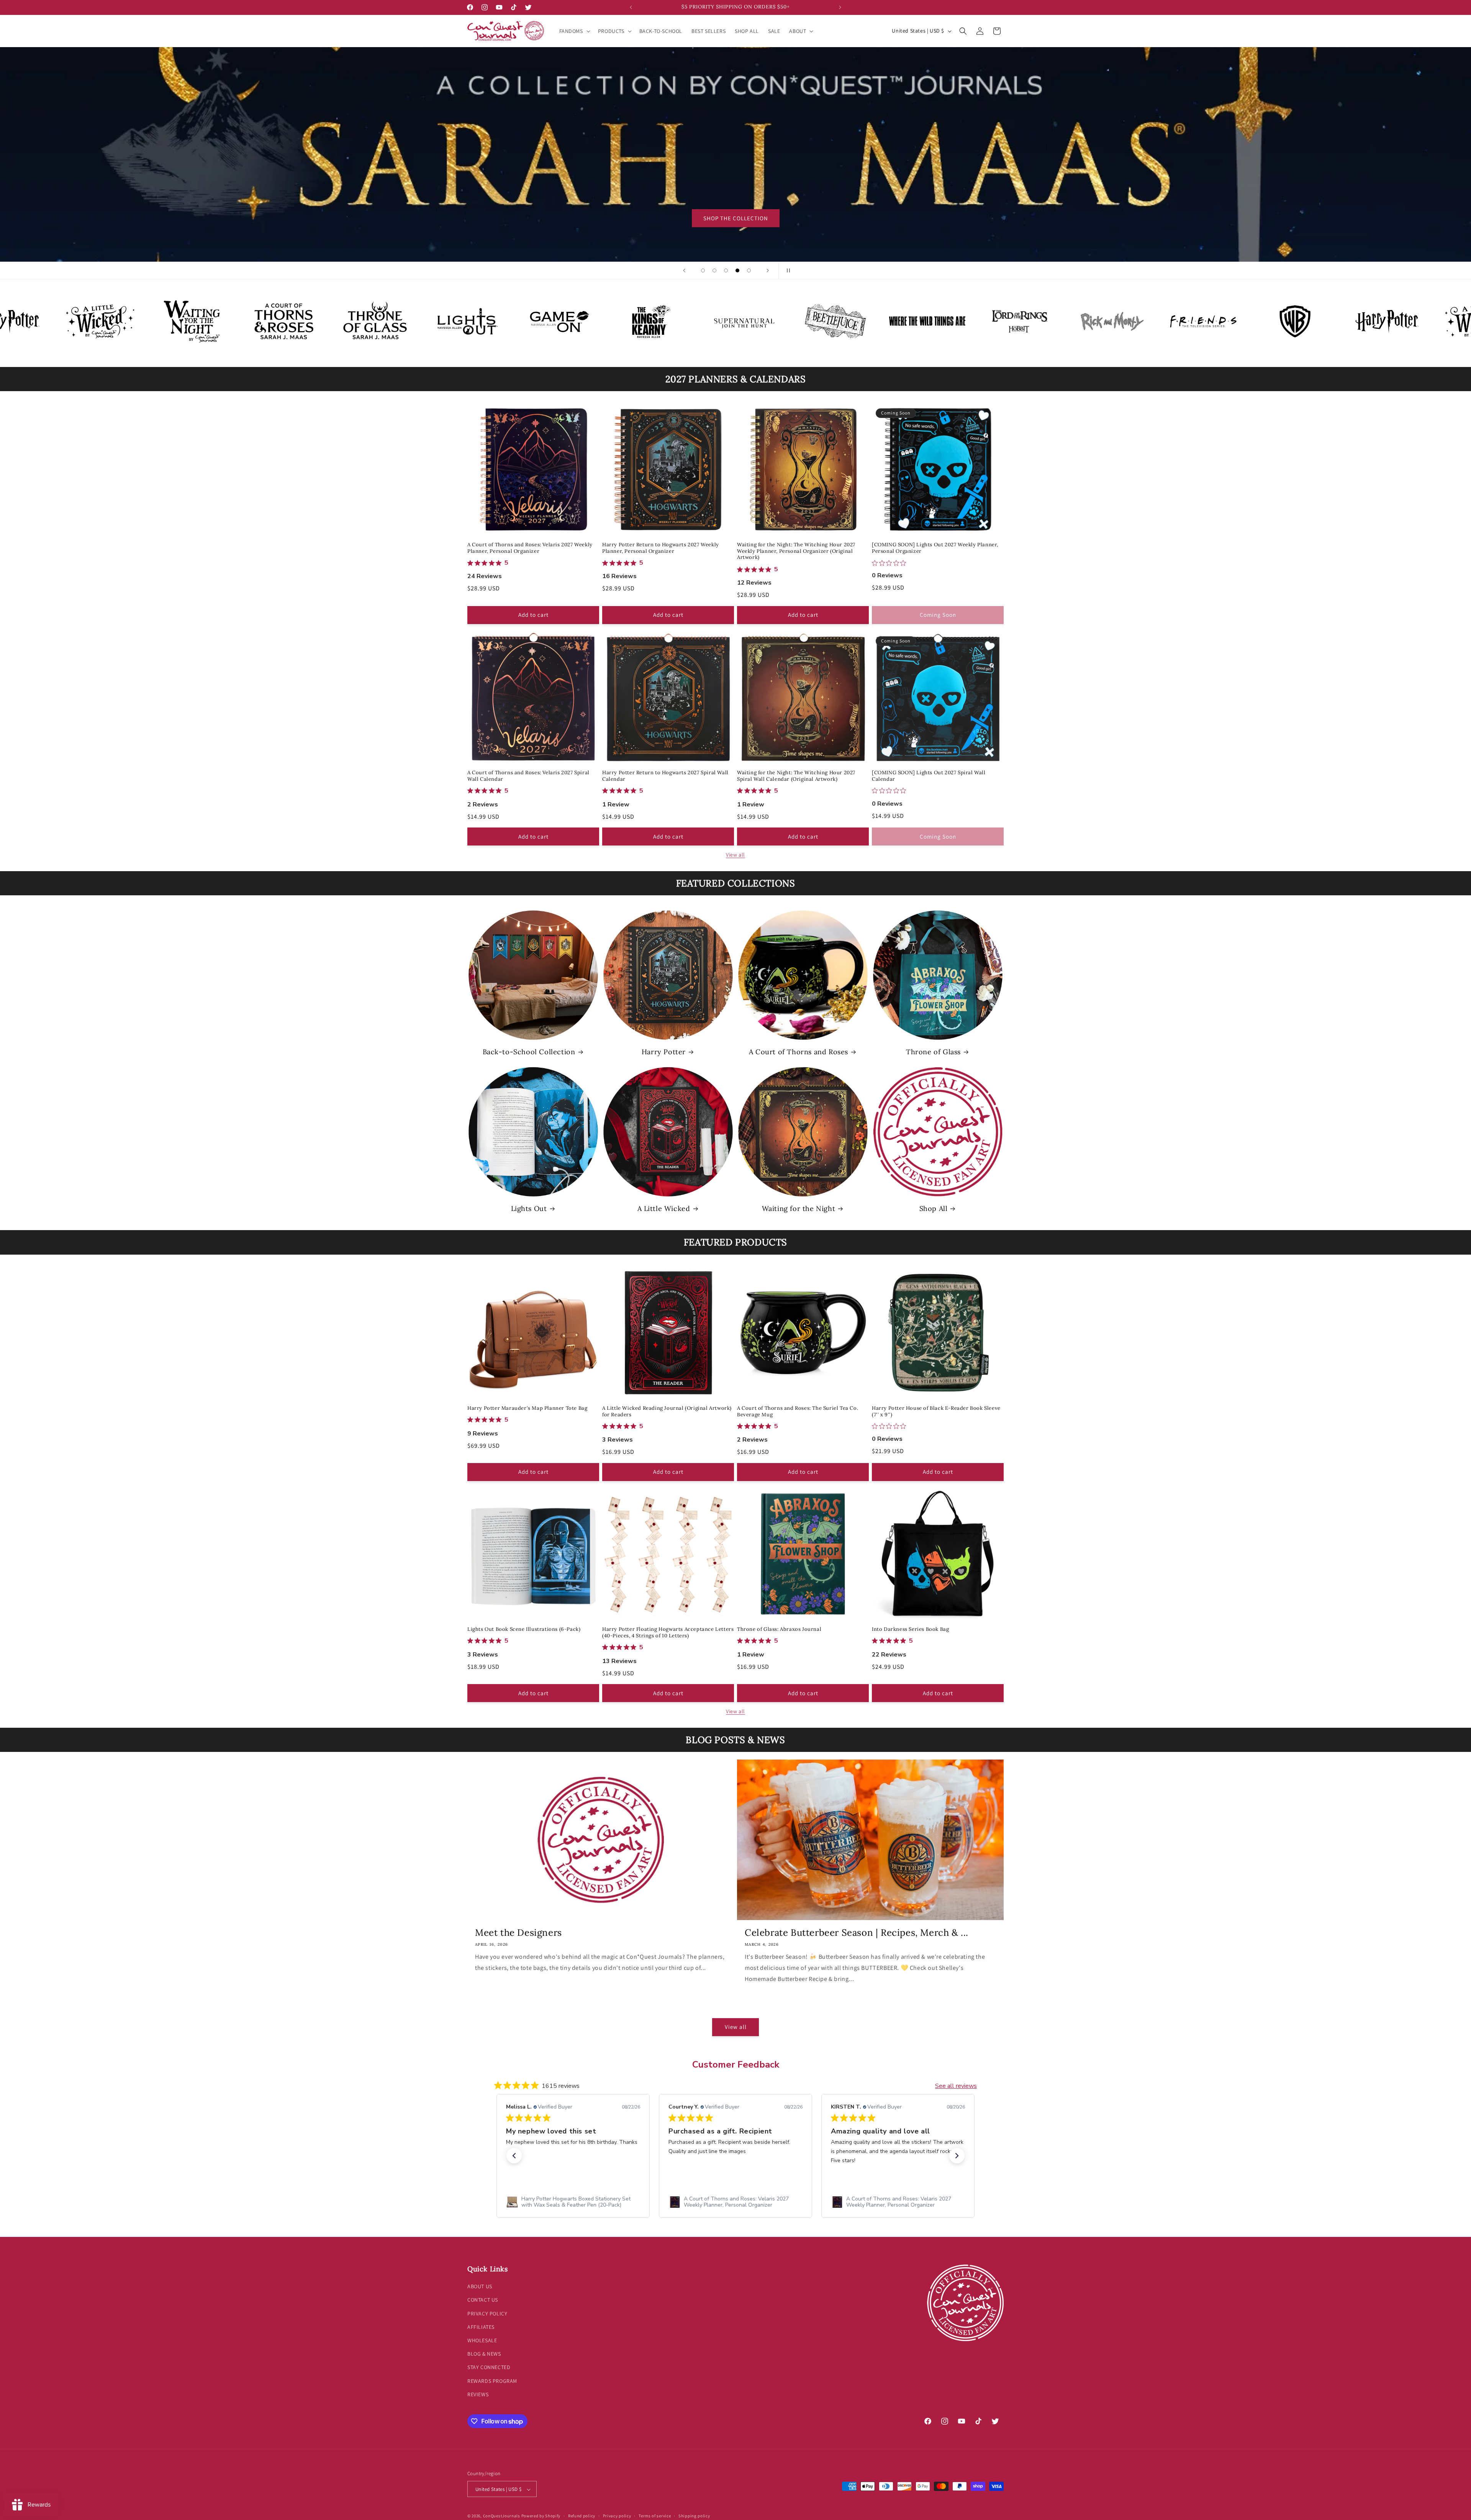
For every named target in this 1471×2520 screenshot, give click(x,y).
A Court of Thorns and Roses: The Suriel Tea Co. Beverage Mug (798, 1412)
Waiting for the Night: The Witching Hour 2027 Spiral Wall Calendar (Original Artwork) (796, 776)
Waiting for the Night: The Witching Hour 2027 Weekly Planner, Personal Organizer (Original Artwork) (796, 551)
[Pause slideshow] (787, 270)
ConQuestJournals (502, 2516)
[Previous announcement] (631, 7)
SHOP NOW (736, 218)
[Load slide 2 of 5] (714, 270)
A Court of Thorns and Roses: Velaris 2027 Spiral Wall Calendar (528, 776)
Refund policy (582, 2516)
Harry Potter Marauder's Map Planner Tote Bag (527, 1408)
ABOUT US (480, 2286)
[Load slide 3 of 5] (726, 270)
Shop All (934, 1208)
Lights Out (529, 1208)
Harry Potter (664, 1052)
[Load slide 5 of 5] (749, 270)
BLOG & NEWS (484, 2354)
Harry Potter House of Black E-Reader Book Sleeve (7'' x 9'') (936, 1412)
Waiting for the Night (799, 1208)
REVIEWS (478, 2394)
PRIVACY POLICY (487, 2314)
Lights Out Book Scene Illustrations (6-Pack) (524, 1629)
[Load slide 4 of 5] (737, 270)
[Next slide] (768, 270)
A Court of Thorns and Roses (799, 1052)
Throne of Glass (933, 1052)
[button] (574, 31)
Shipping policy (694, 2516)
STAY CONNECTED (489, 2368)
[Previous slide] (684, 270)
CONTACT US (483, 2300)
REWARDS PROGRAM (492, 2381)
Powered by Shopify (541, 2516)
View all (735, 855)
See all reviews (956, 2086)
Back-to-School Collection (529, 1052)
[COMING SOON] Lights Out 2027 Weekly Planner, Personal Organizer (935, 548)
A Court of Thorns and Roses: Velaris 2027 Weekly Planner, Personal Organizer (530, 548)
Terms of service (655, 2516)
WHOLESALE (482, 2340)
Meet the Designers (518, 1933)
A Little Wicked (664, 1208)
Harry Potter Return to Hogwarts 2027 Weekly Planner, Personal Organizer (661, 548)
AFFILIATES (481, 2327)
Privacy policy (617, 2516)
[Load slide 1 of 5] (703, 270)
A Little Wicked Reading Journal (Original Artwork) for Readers (667, 1412)
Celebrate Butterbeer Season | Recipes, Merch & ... (857, 1933)
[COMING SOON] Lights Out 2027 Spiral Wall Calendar (929, 776)
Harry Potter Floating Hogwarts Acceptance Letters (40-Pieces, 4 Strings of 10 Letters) (668, 1633)
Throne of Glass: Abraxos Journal (779, 1629)
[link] (573, 2202)
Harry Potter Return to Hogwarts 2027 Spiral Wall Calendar (665, 776)
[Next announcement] (840, 7)
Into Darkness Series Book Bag (910, 1629)
